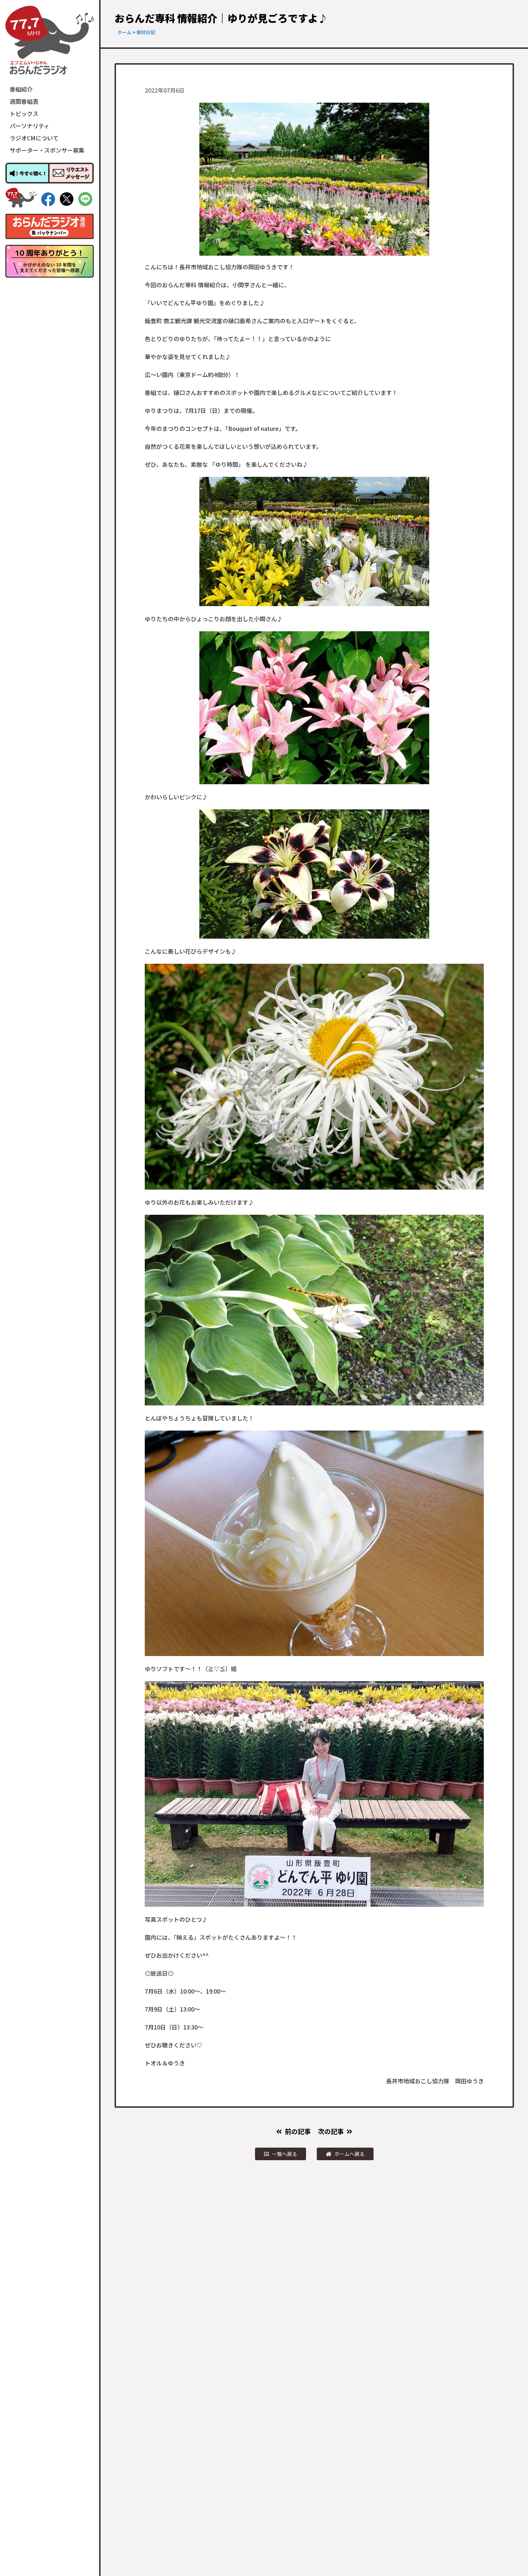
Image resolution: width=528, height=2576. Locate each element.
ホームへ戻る (349, 2154)
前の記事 (298, 2131)
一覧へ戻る (284, 2154)
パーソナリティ (30, 126)
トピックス (24, 113)
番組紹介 (21, 89)
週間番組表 (24, 101)
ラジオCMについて (34, 138)
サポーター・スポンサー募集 (47, 150)
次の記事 (331, 2131)
